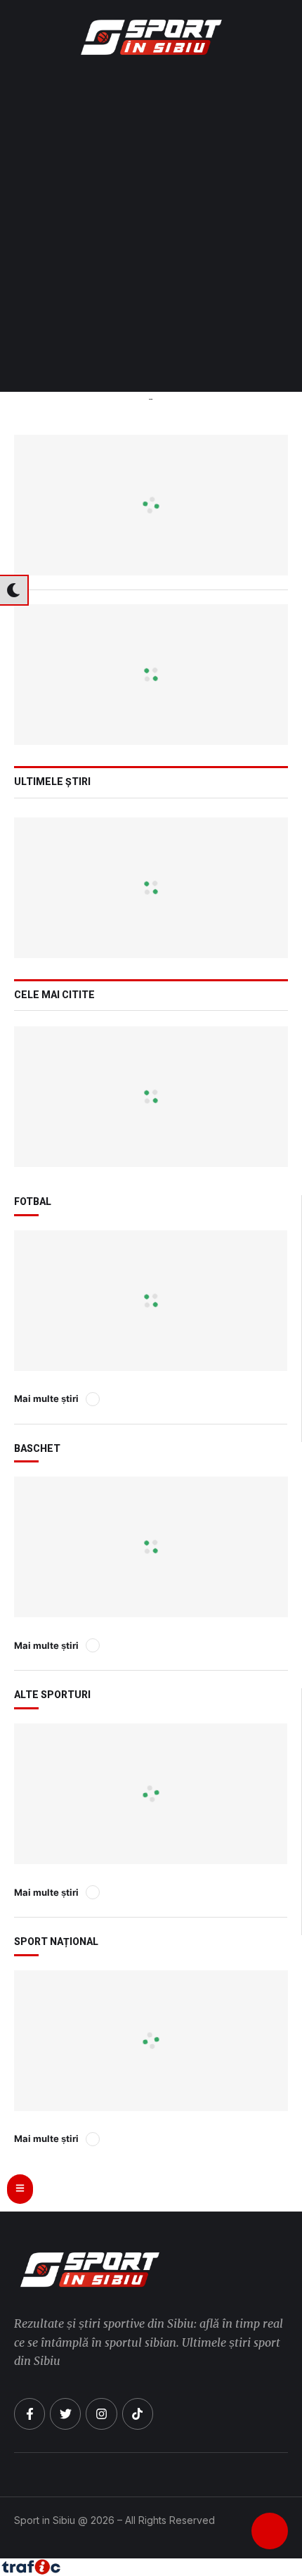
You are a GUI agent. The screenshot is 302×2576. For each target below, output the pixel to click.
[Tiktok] (138, 2414)
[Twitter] (65, 2414)
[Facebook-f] (29, 2414)
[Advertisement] (151, 234)
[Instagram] (101, 2414)
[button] (284, 37)
